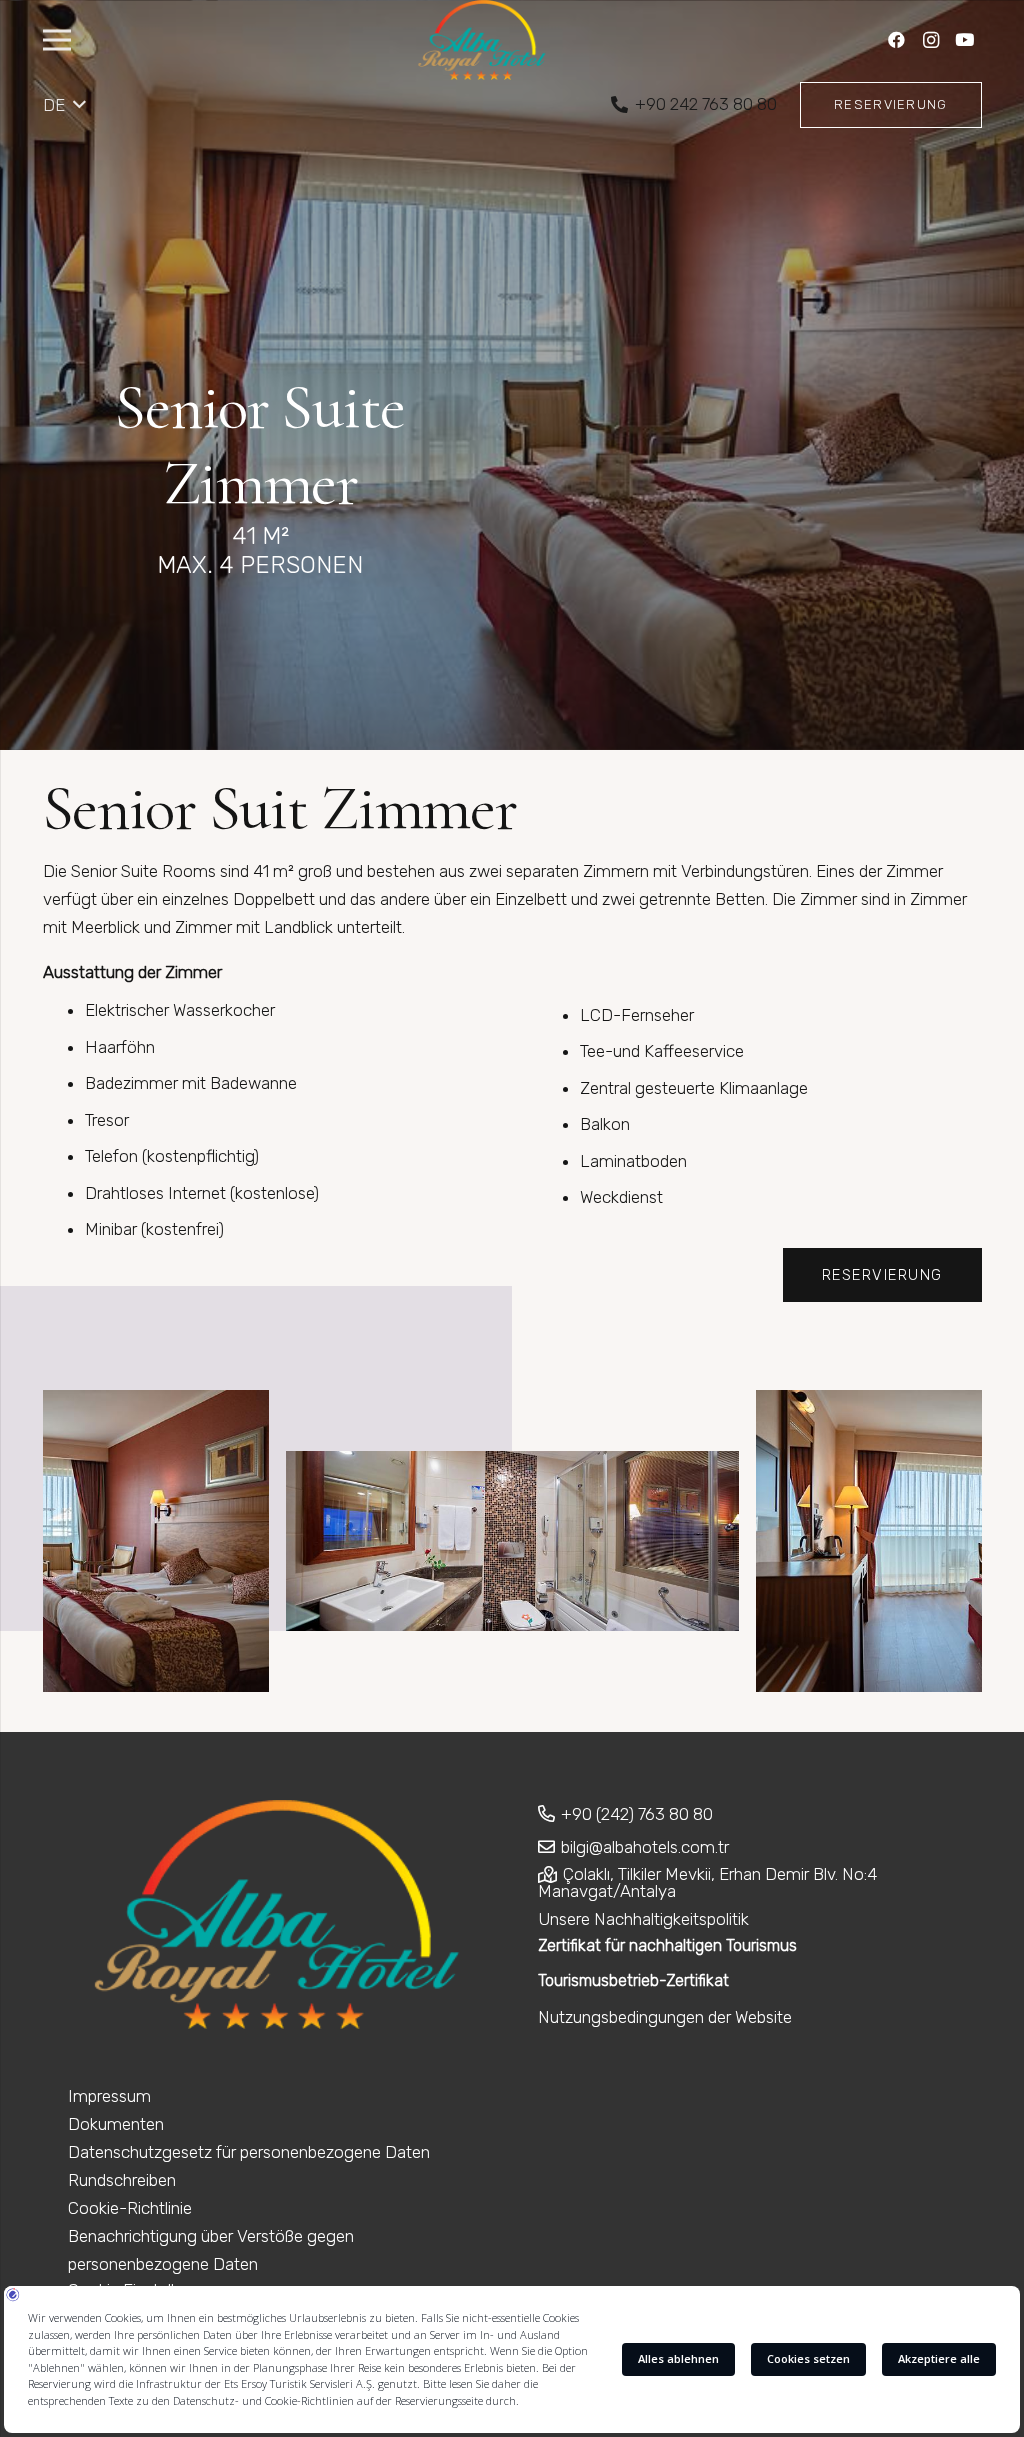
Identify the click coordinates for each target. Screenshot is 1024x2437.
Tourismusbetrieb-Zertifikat (633, 1980)
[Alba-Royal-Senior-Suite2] (512, 1541)
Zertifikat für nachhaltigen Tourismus (667, 1945)
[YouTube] (965, 40)
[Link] (482, 40)
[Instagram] (931, 40)
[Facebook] (897, 40)
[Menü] (56, 40)
